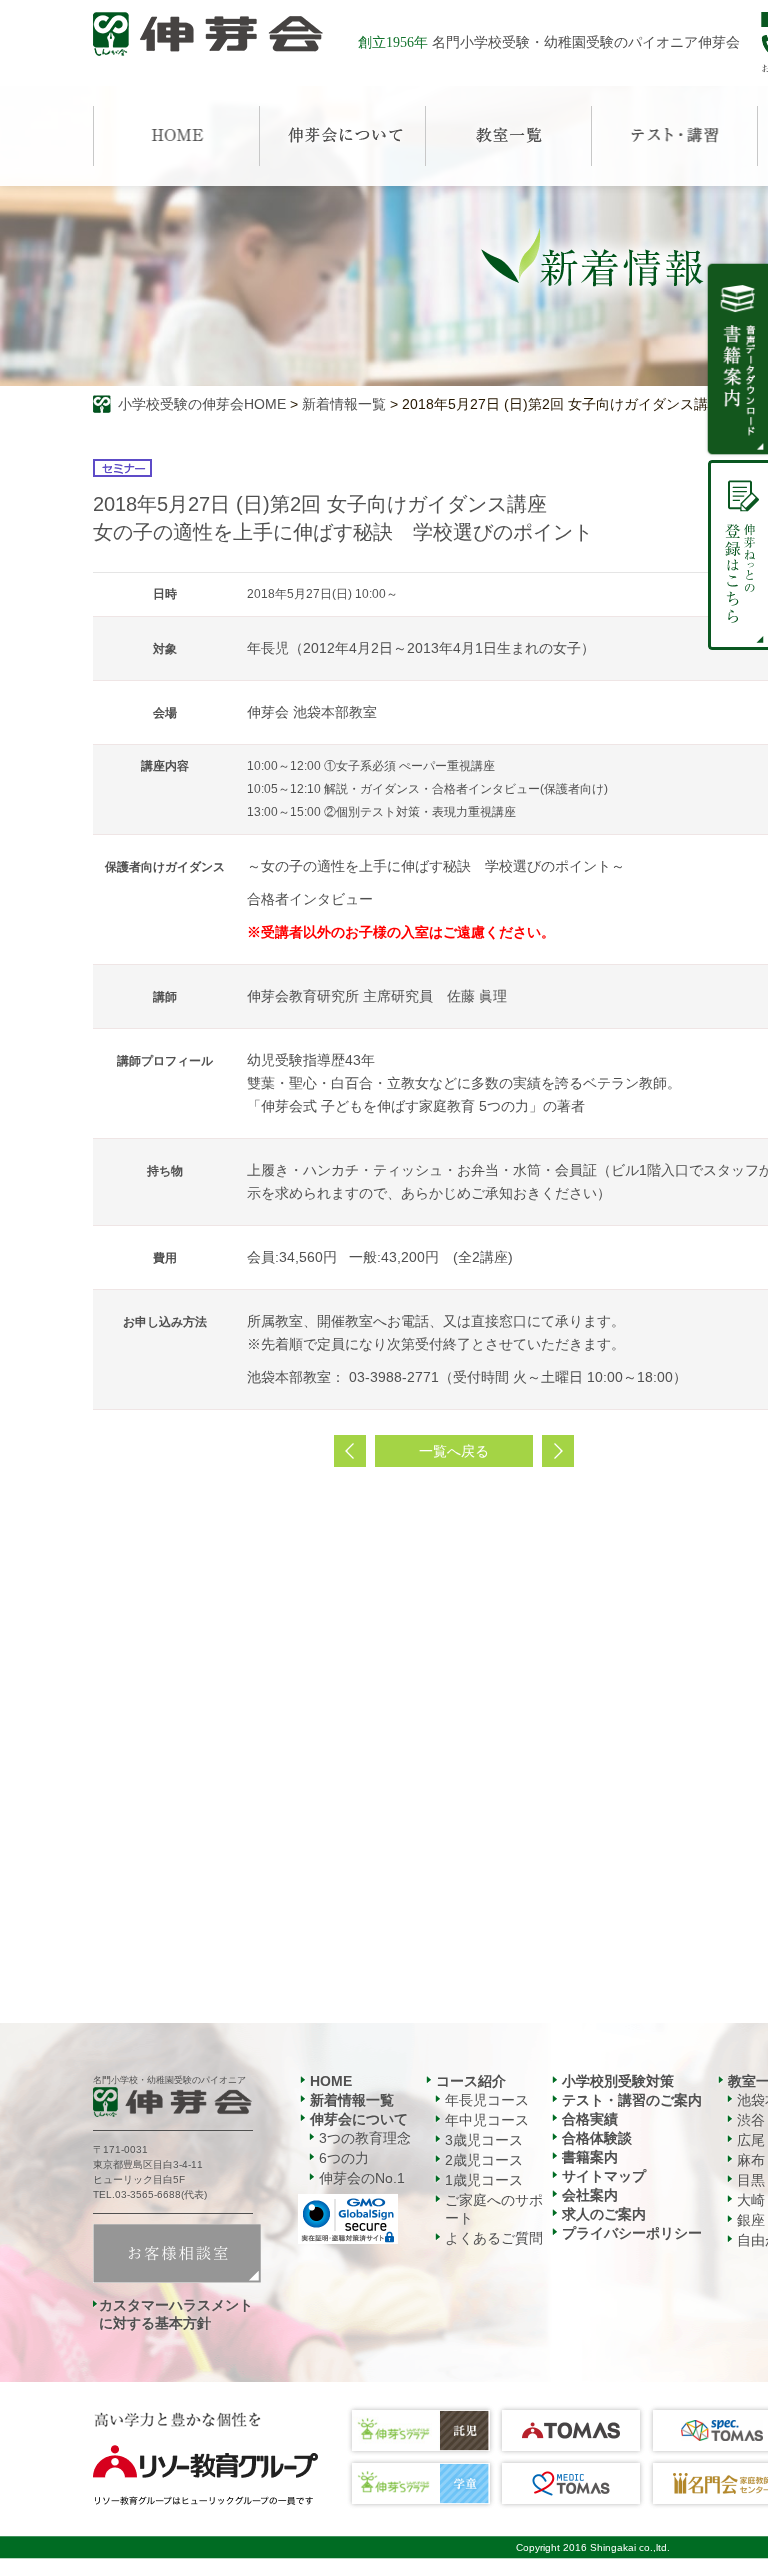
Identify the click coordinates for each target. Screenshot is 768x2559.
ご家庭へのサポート (494, 2209)
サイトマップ (604, 2176)
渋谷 (751, 2120)
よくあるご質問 (494, 2238)
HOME (331, 2081)
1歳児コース (484, 2180)
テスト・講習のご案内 (632, 2100)
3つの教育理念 (365, 2138)
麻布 (751, 2160)
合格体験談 (597, 2138)
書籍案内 (590, 2157)
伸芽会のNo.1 (362, 2178)
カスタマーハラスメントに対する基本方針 (176, 2314)
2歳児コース (484, 2160)
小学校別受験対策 (618, 2081)
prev (350, 1451)
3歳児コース (484, 2140)
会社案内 (590, 2195)
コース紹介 (471, 2081)
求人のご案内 (604, 2214)
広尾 (751, 2140)
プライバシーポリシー (632, 2233)
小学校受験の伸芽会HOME (202, 404)
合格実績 (590, 2119)
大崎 (751, 2200)
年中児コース (487, 2120)
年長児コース (487, 2100)
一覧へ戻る (454, 1451)
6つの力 (344, 2158)
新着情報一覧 (344, 404)
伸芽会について (359, 2119)
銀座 (751, 2220)
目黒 (751, 2180)
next (558, 1451)
